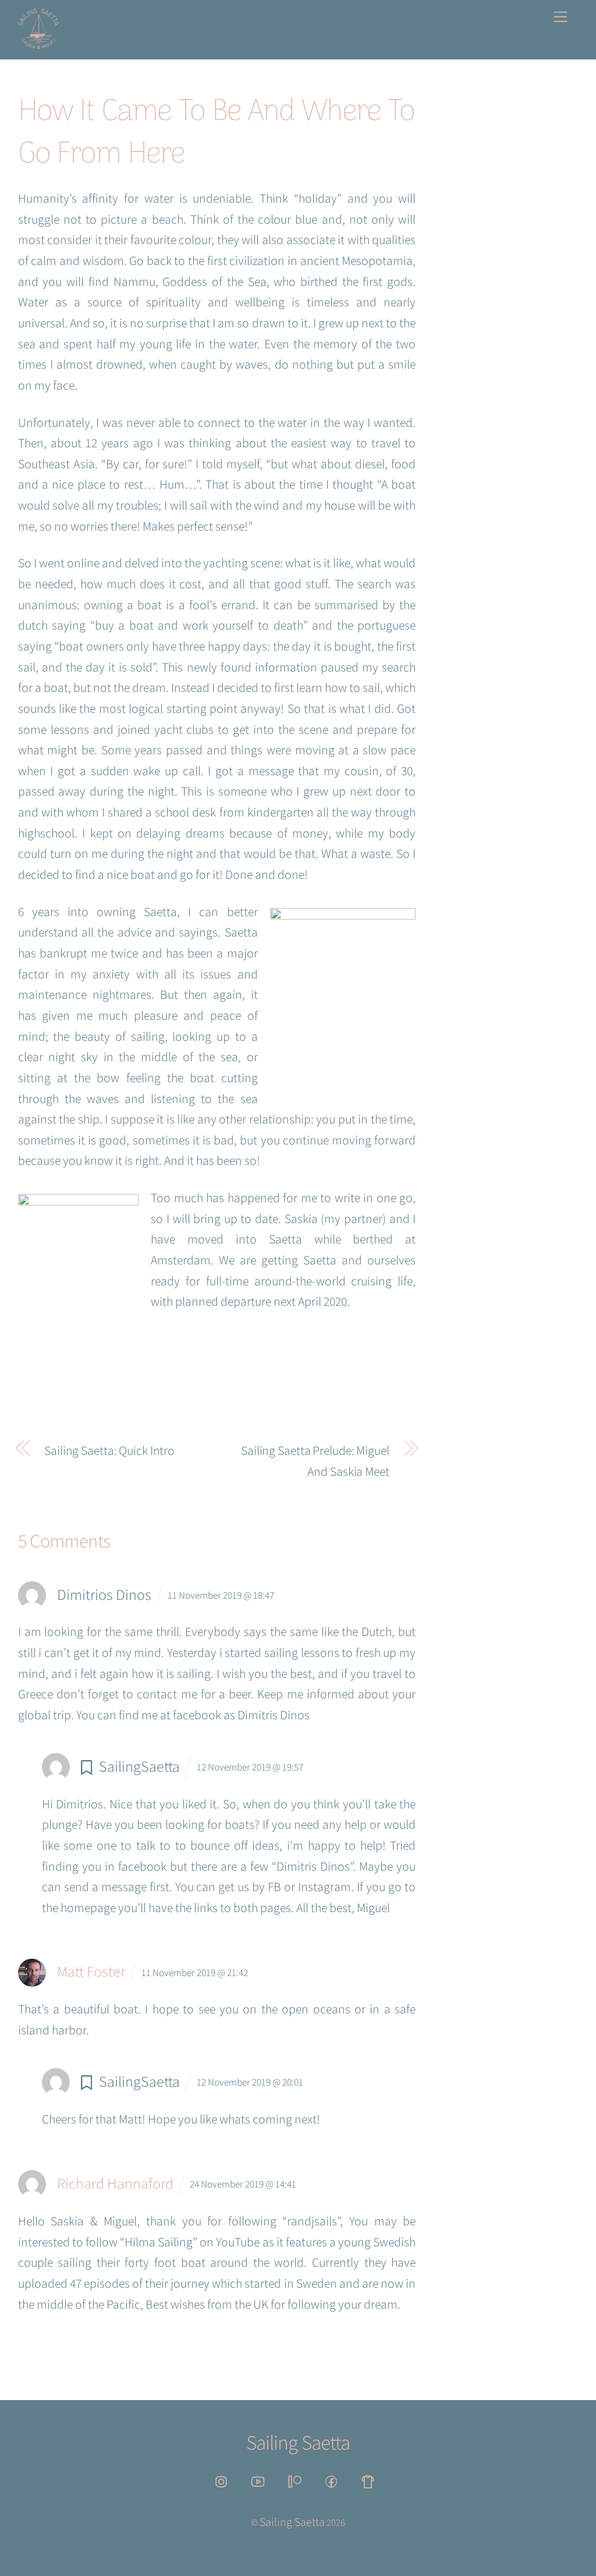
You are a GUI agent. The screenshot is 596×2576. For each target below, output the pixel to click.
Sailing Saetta (292, 2522)
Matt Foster (91, 1971)
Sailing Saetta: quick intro (109, 1450)
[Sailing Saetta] (38, 44)
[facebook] (333, 2480)
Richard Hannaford (115, 2183)
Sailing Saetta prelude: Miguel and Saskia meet (315, 1461)
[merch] (370, 2480)
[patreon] (297, 2480)
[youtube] (260, 2480)
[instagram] (223, 2480)
